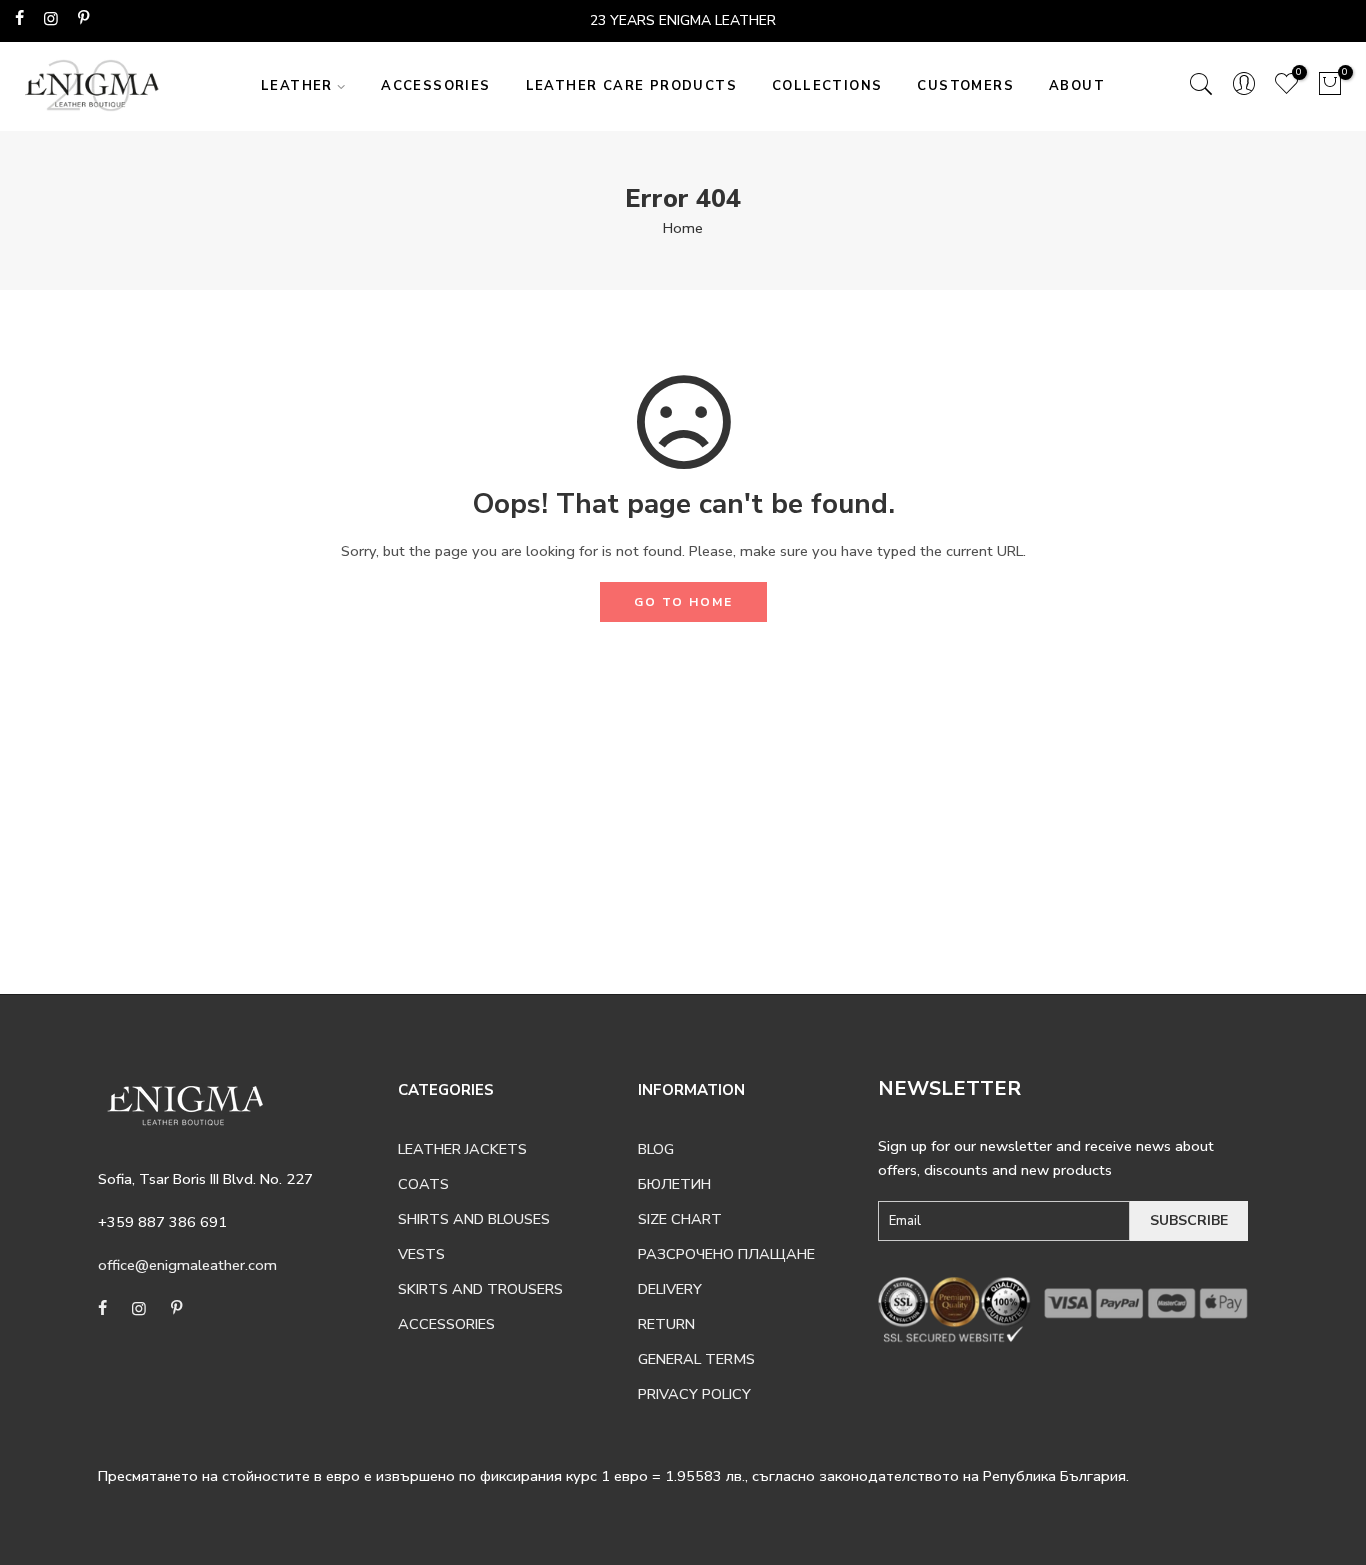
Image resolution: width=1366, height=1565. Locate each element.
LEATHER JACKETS (462, 1149)
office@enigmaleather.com (187, 1265)
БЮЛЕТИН (674, 1184)
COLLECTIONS (827, 86)
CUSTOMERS (965, 86)
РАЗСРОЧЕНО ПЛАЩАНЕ (726, 1254)
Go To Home (683, 602)
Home (683, 228)
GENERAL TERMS (696, 1359)
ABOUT (1077, 86)
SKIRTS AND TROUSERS (480, 1289)
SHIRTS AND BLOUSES (474, 1219)
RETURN (666, 1324)
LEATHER (297, 86)
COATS (423, 1184)
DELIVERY (670, 1289)
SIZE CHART (680, 1219)
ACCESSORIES (435, 86)
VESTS (421, 1254)
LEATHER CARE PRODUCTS (631, 86)
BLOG (656, 1149)
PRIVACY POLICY (694, 1394)
